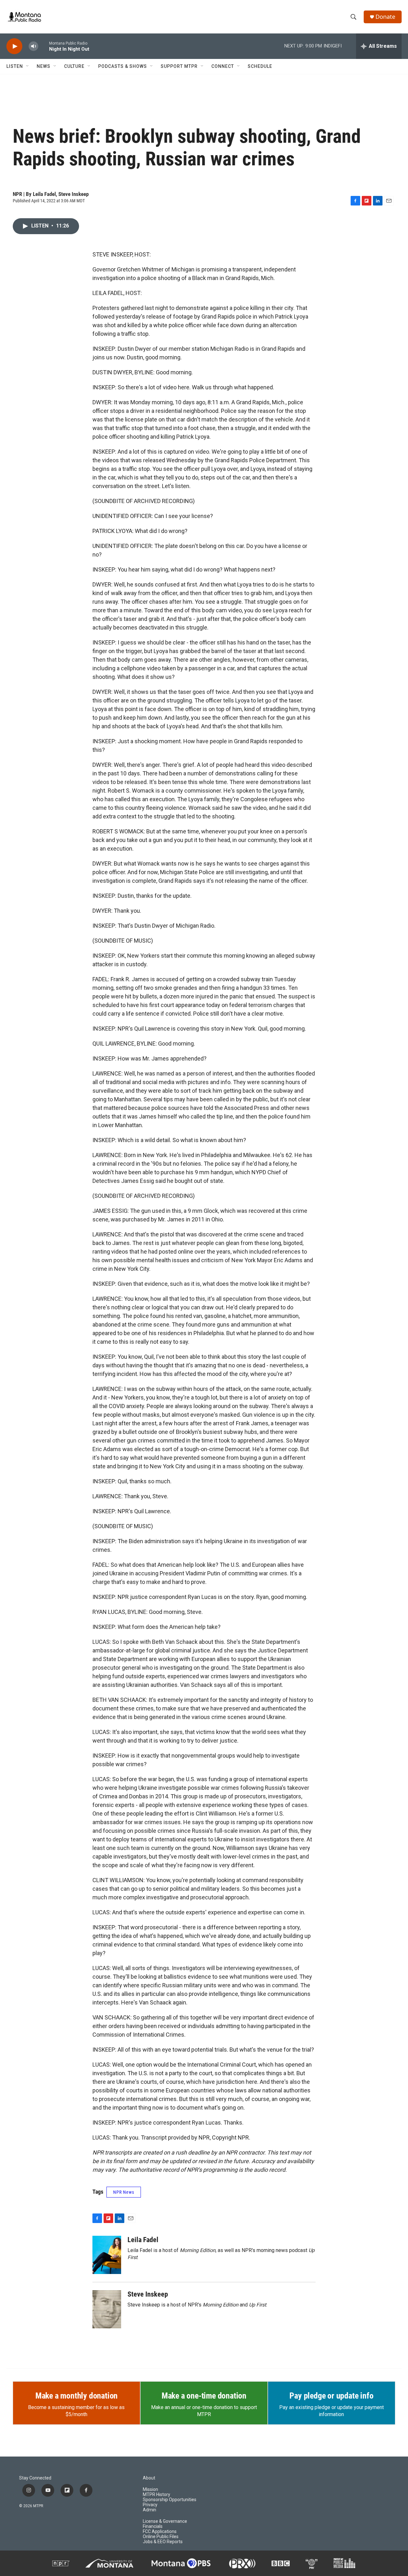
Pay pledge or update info (331, 2396)
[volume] (33, 46)
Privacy (150, 2505)
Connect (223, 66)
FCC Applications (160, 2532)
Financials (153, 2526)
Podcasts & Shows (123, 66)
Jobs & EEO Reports (163, 2542)
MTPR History (157, 2495)
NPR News (124, 2192)
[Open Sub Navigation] (28, 66)
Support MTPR (179, 66)
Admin (149, 2510)
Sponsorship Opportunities (170, 2500)
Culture (74, 66)
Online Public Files (161, 2537)
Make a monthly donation (76, 2396)
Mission (150, 2490)
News (44, 66)
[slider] (44, 46)
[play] (14, 46)
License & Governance (165, 2521)
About (149, 2478)
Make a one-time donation (204, 2396)
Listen (15, 66)
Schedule (260, 66)
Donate (385, 17)
